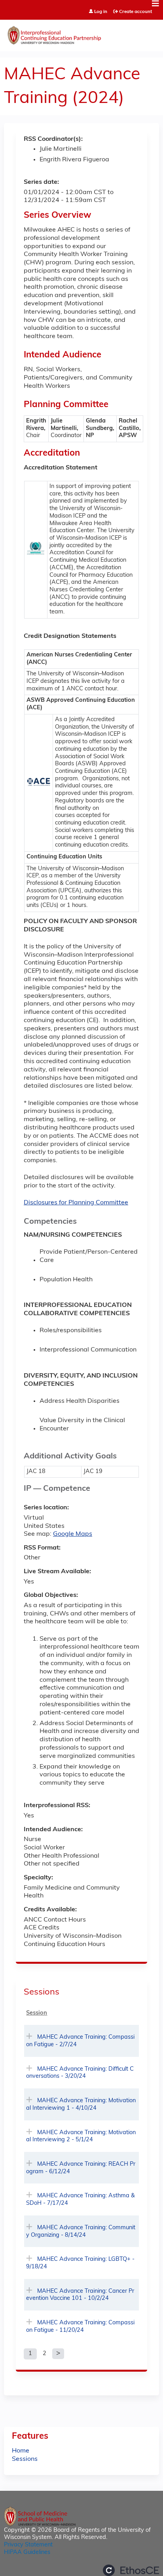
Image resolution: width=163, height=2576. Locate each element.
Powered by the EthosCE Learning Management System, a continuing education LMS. (131, 2570)
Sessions (25, 2459)
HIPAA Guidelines (27, 2553)
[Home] (81, 34)
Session (37, 2013)
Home (21, 2451)
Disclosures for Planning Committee (76, 1203)
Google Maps (73, 1534)
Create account (136, 12)
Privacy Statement (28, 2545)
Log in (101, 12)
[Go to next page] (58, 2354)
